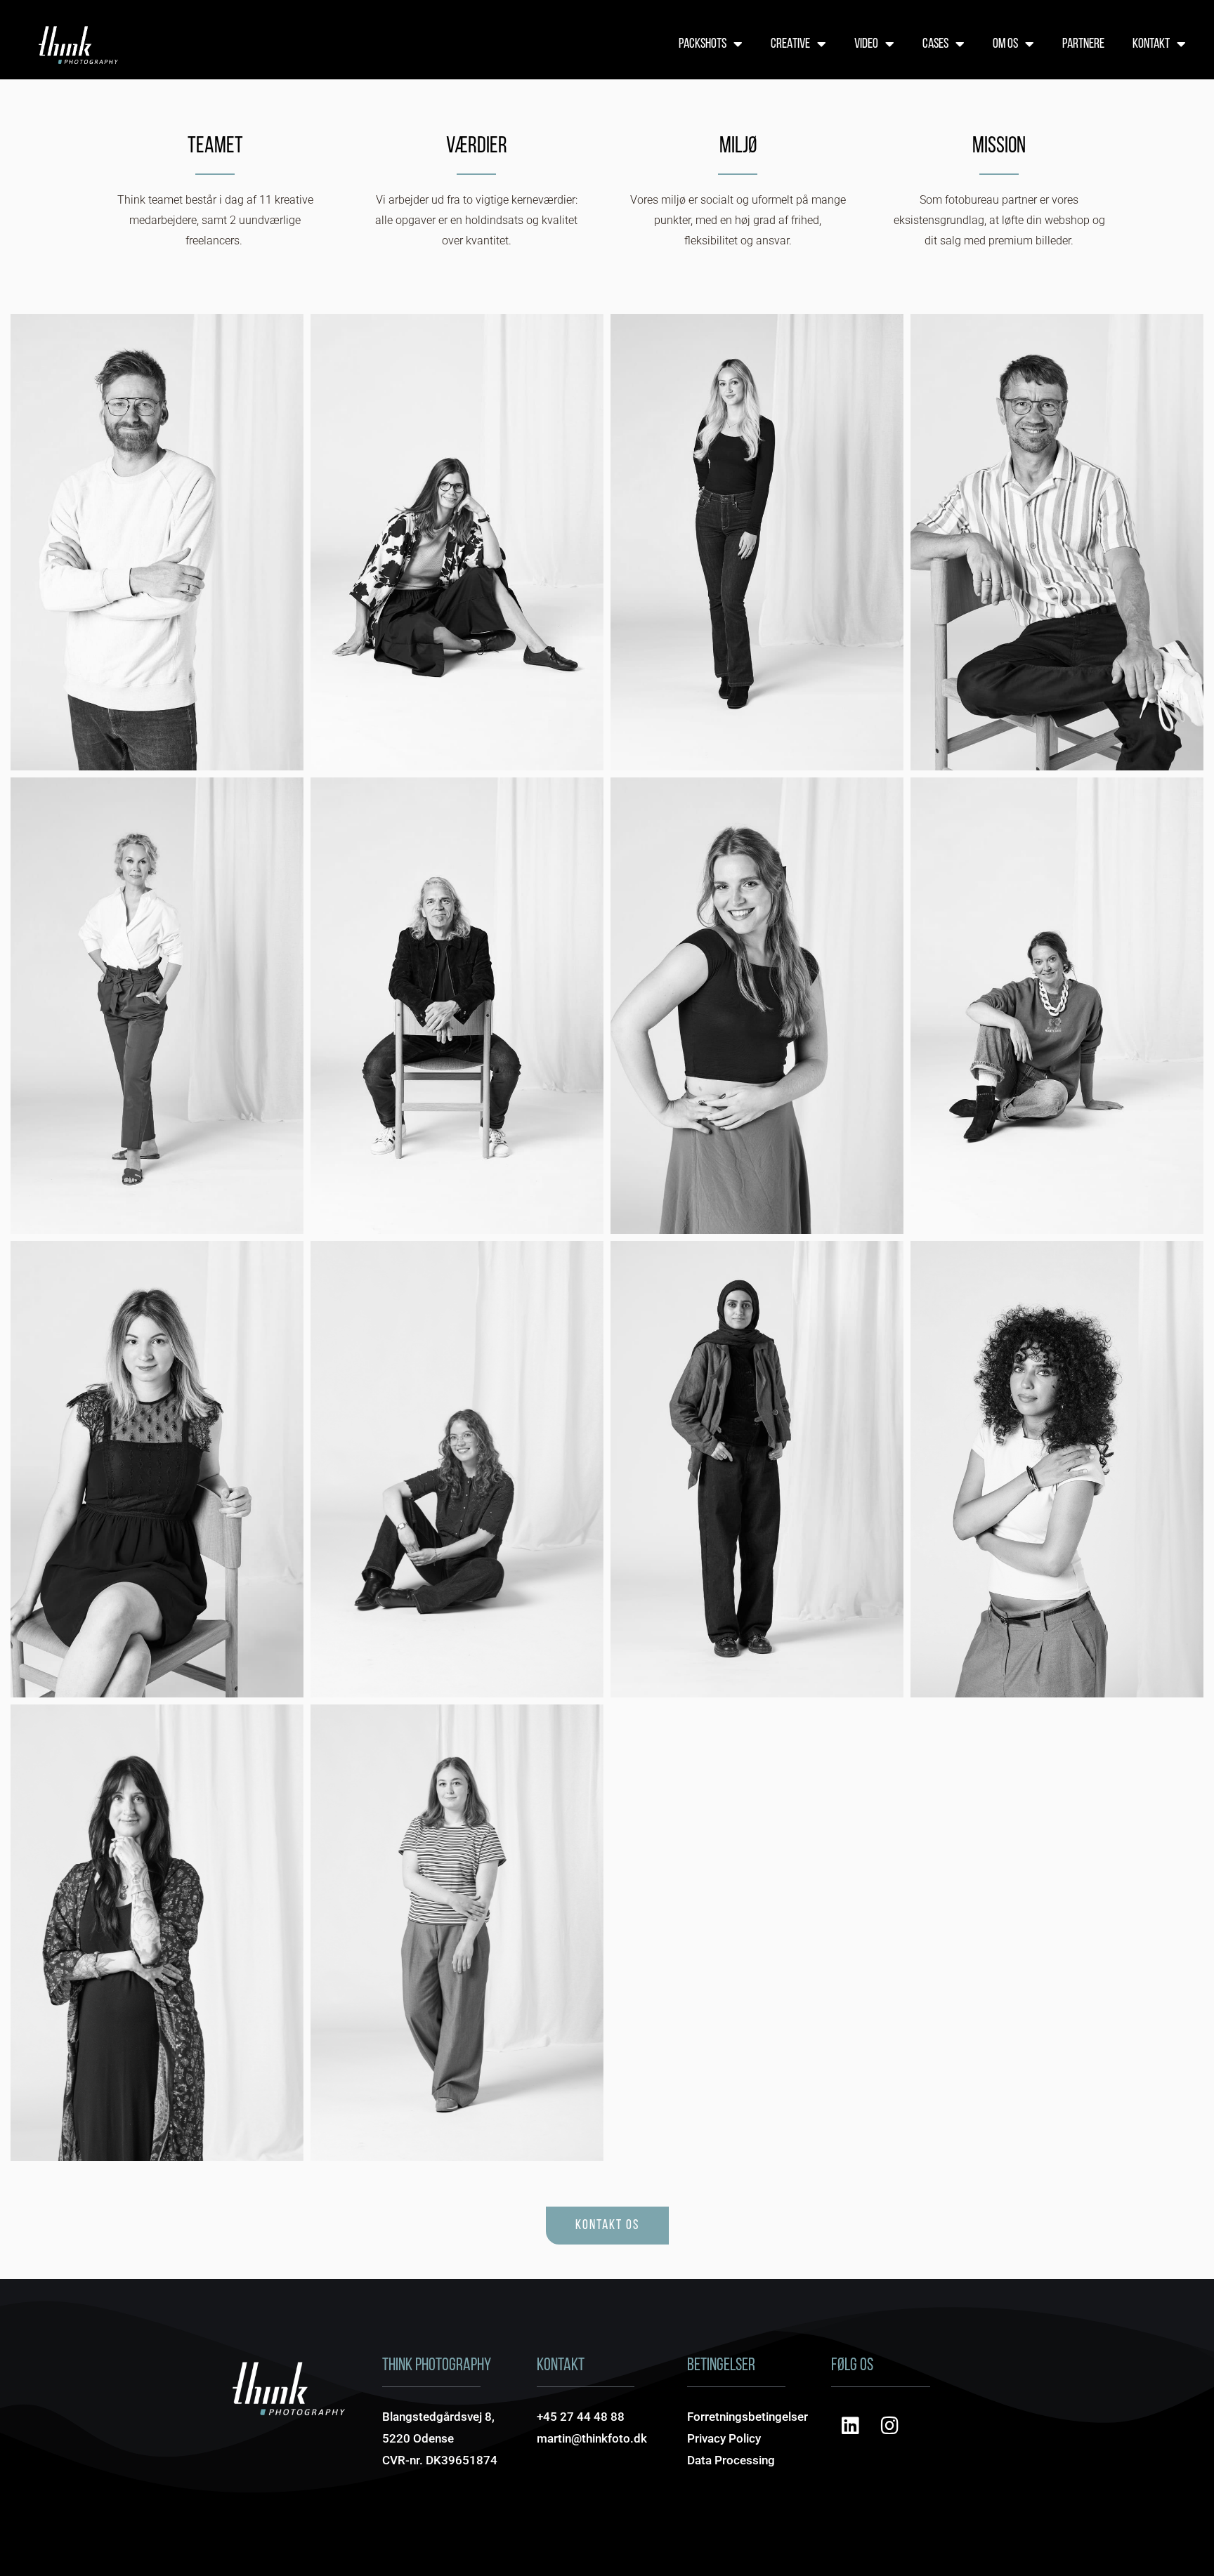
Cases (935, 44)
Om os (1005, 44)
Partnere (1083, 44)
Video (866, 44)
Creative (790, 44)
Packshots (703, 44)
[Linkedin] (851, 2426)
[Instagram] (890, 2426)
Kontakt (1151, 44)
